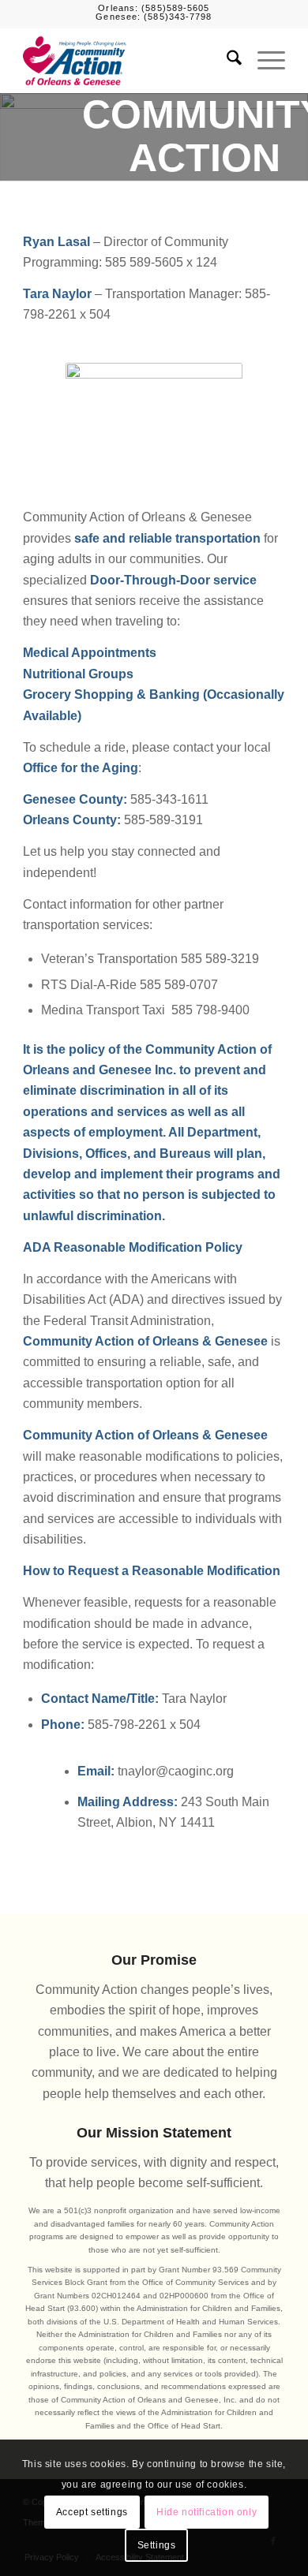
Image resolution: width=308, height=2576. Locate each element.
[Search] (226, 61)
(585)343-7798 (178, 17)
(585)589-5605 (175, 8)
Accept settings (92, 2512)
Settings (157, 2545)
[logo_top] (128, 61)
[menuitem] (226, 61)
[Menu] (263, 61)
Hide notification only (207, 2512)
